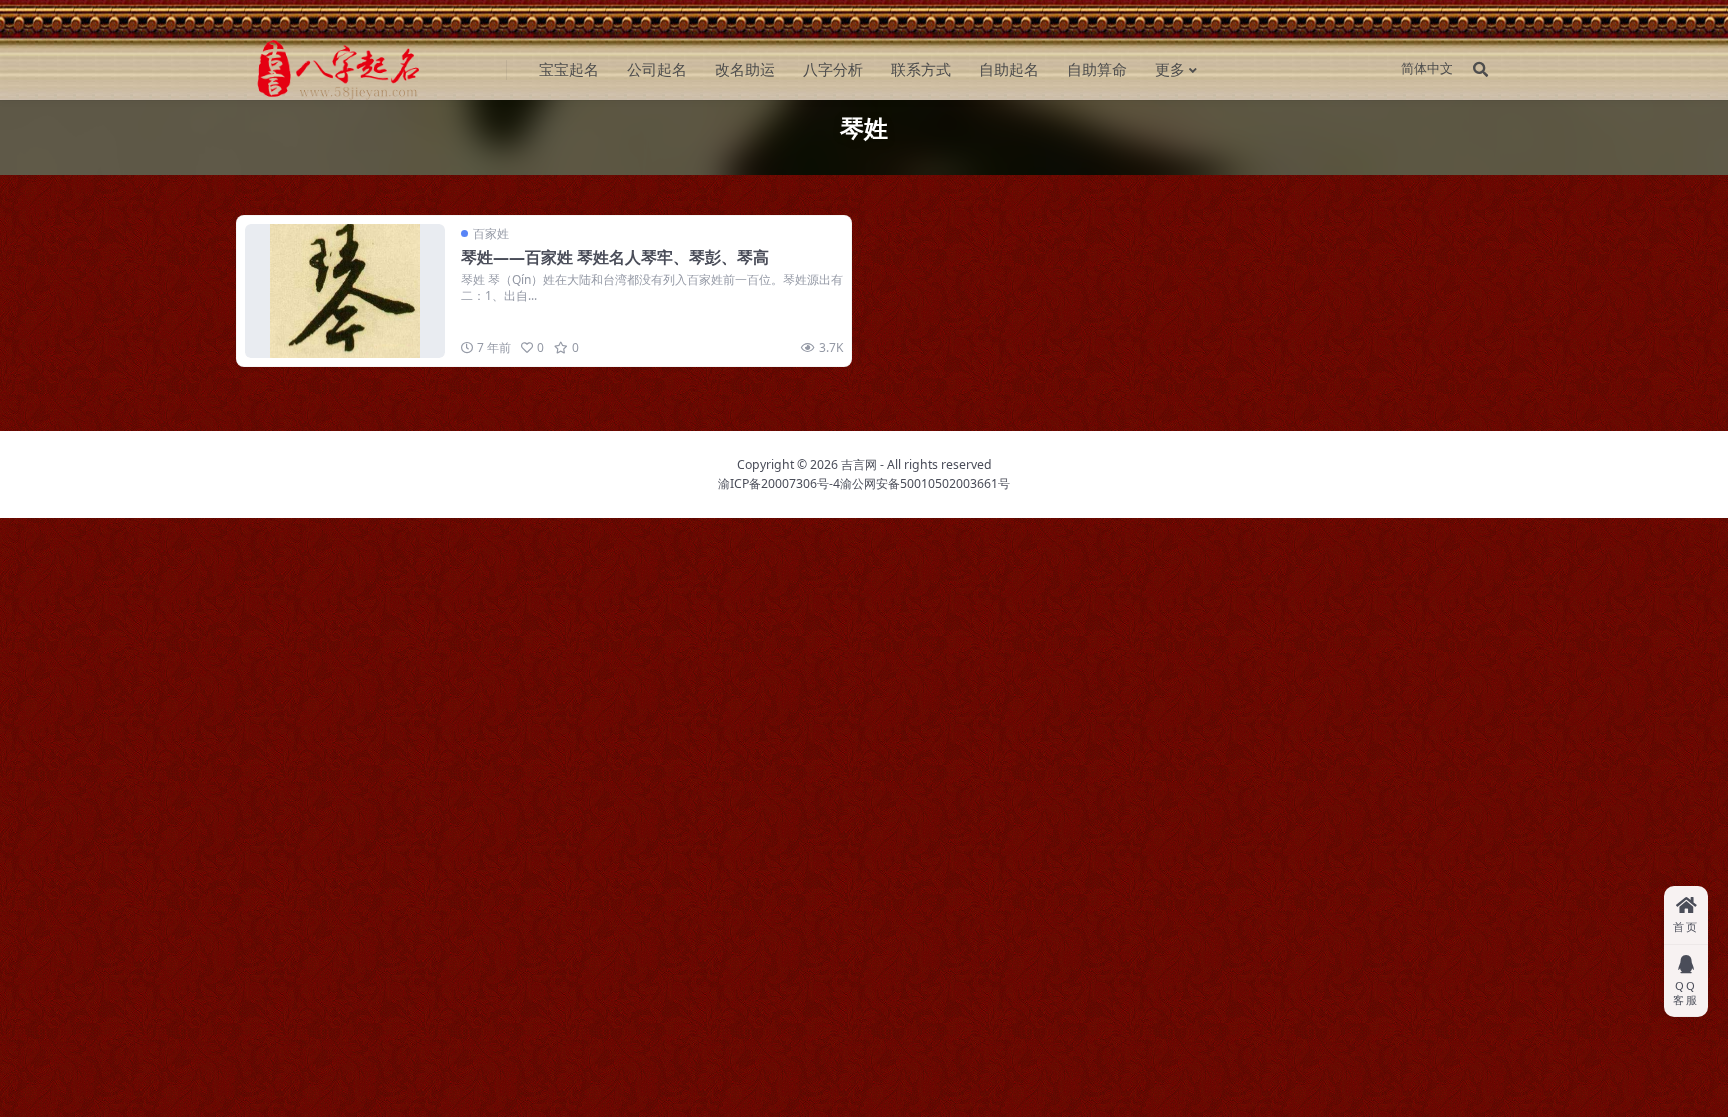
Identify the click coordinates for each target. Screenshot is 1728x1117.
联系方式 (921, 69)
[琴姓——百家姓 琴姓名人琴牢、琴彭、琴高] (345, 290)
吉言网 (859, 464)
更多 (1170, 69)
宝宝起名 (569, 69)
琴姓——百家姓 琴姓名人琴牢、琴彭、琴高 (615, 257)
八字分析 (833, 69)
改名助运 (745, 69)
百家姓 (491, 233)
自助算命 (1097, 69)
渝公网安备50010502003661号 (925, 483)
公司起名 (657, 69)
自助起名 (1009, 69)
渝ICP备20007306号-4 (779, 483)
